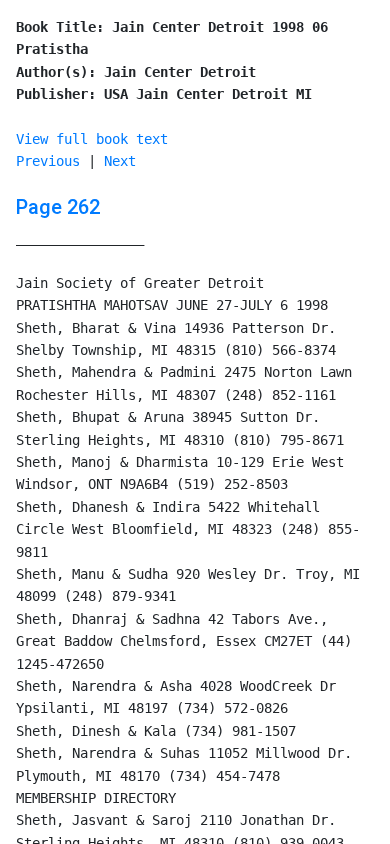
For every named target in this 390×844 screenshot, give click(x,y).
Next (120, 161)
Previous (48, 161)
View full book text (92, 139)
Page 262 (58, 207)
